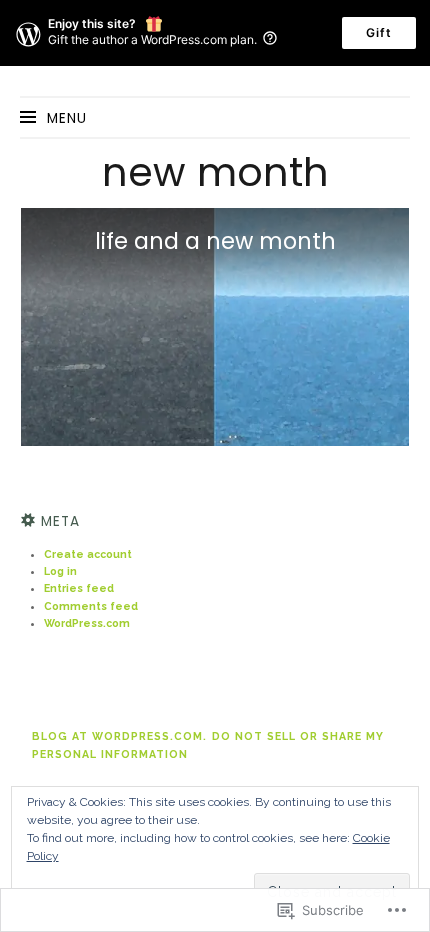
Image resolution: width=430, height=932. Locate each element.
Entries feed (79, 588)
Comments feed (91, 606)
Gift (379, 32)
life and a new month (215, 241)
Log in (60, 571)
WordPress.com (87, 623)
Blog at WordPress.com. (119, 736)
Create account (88, 554)
